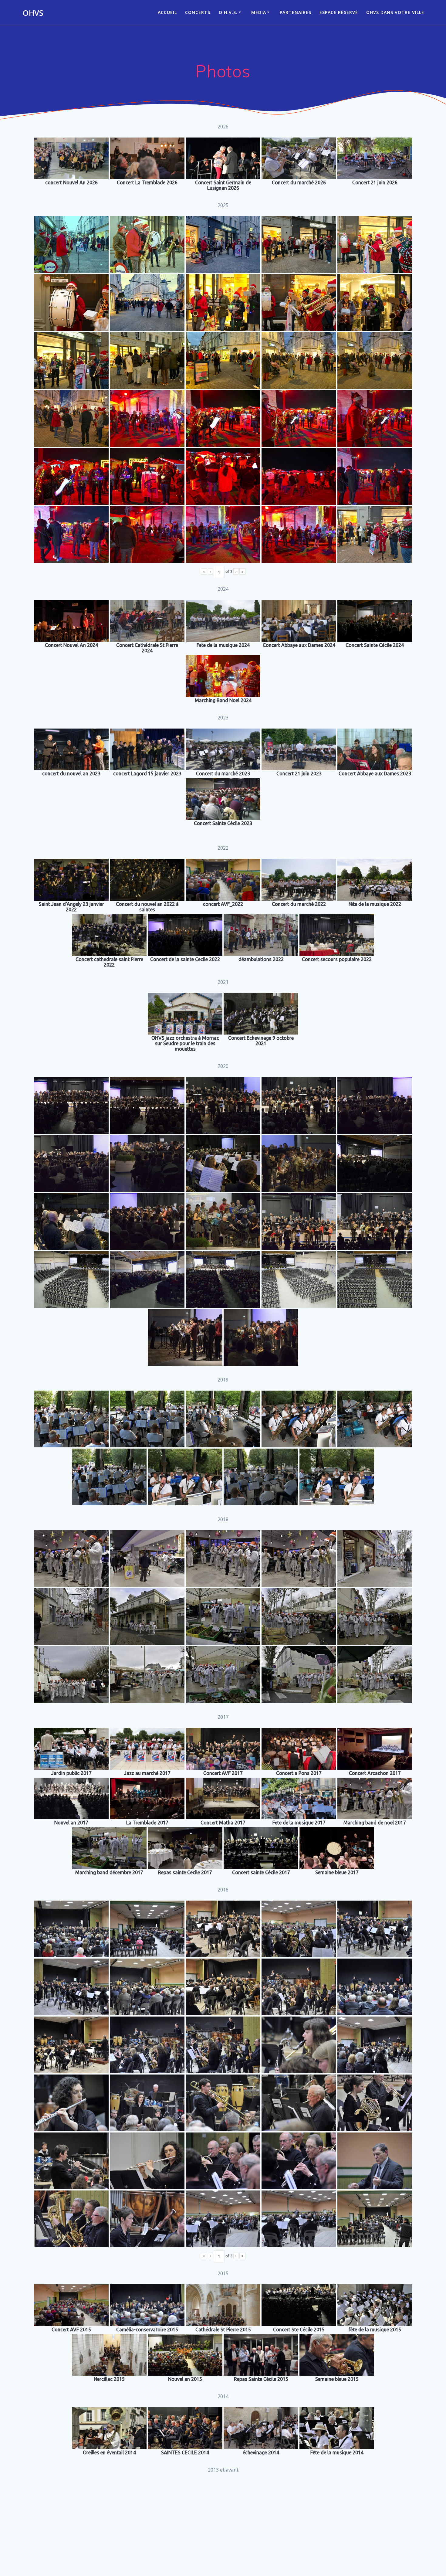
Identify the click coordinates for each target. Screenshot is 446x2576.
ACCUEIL (167, 12)
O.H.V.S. (228, 12)
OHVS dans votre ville (395, 12)
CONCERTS (198, 12)
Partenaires (296, 12)
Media (259, 12)
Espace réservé (339, 12)
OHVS (33, 13)
